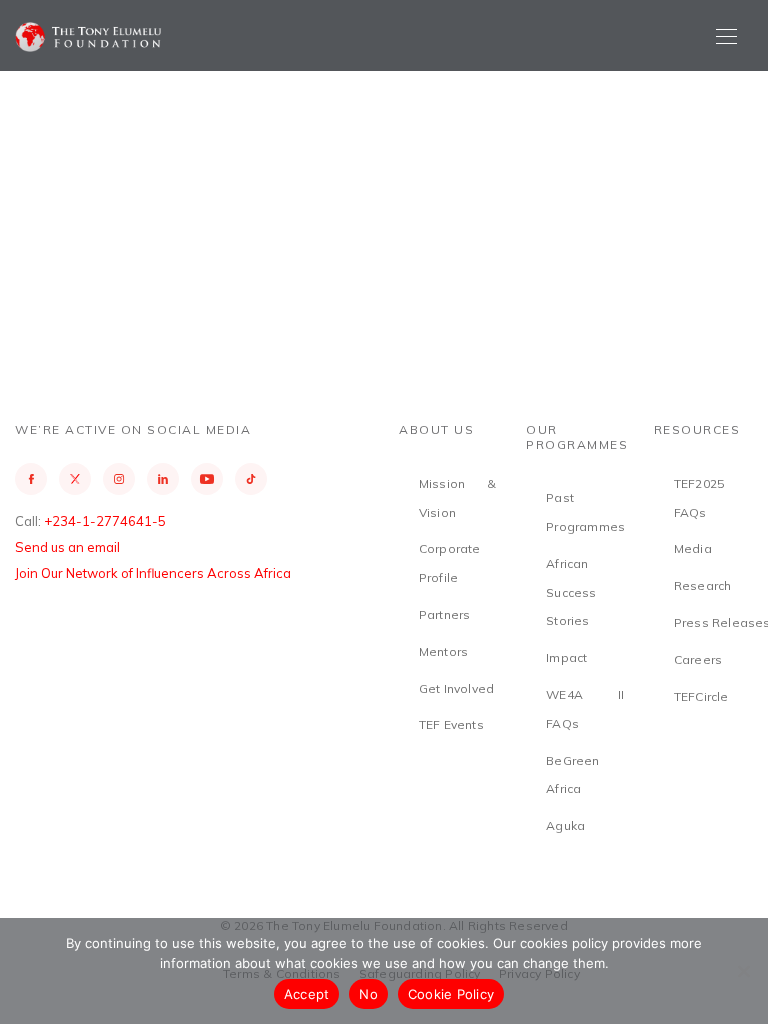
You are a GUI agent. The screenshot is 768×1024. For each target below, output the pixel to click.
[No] (743, 971)
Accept (307, 994)
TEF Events (451, 724)
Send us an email (67, 547)
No (368, 994)
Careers (698, 659)
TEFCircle (701, 696)
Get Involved (456, 688)
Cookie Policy (451, 994)
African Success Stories (571, 592)
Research (703, 585)
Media (693, 548)
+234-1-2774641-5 (105, 521)
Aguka (565, 825)
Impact (566, 657)
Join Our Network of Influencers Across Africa (153, 573)
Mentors (443, 651)
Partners (445, 614)
